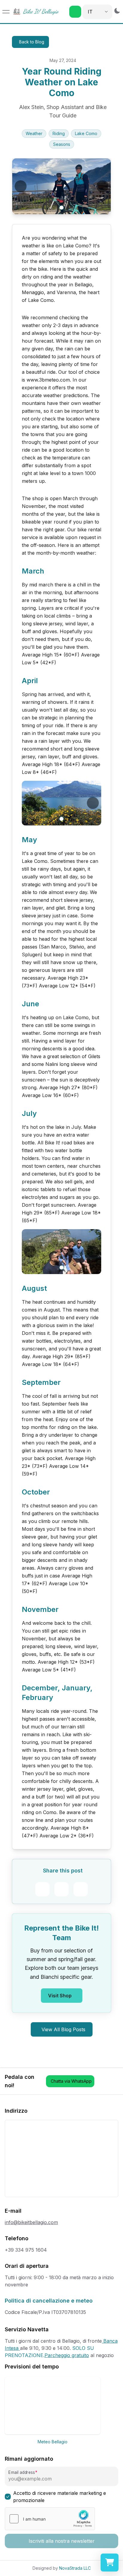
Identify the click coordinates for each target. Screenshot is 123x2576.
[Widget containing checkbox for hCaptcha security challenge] (50, 2519)
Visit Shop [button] (60, 1996)
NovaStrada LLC (75, 2568)
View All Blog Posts (63, 2029)
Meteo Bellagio (53, 2442)
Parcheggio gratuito (67, 2355)
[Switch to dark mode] (117, 11)
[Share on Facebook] (42, 1889)
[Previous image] (21, 186)
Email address (21, 2473)
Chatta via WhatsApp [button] (71, 2081)
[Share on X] (61, 1889)
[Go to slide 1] (61, 207)
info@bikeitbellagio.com (31, 2222)
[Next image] (102, 186)
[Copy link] (81, 1889)
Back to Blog (32, 42)
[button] (75, 12)
